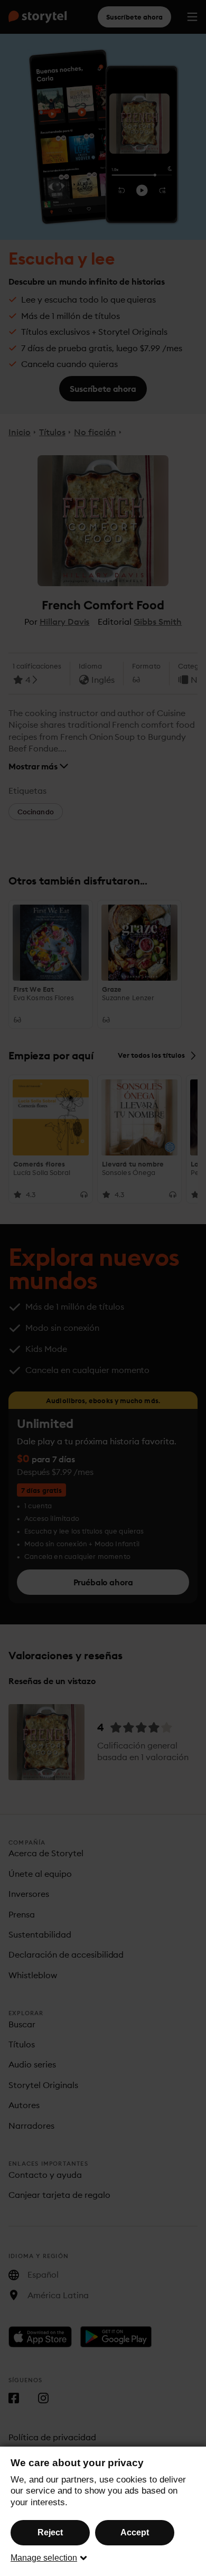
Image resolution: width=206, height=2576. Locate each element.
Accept (135, 2532)
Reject (50, 2532)
